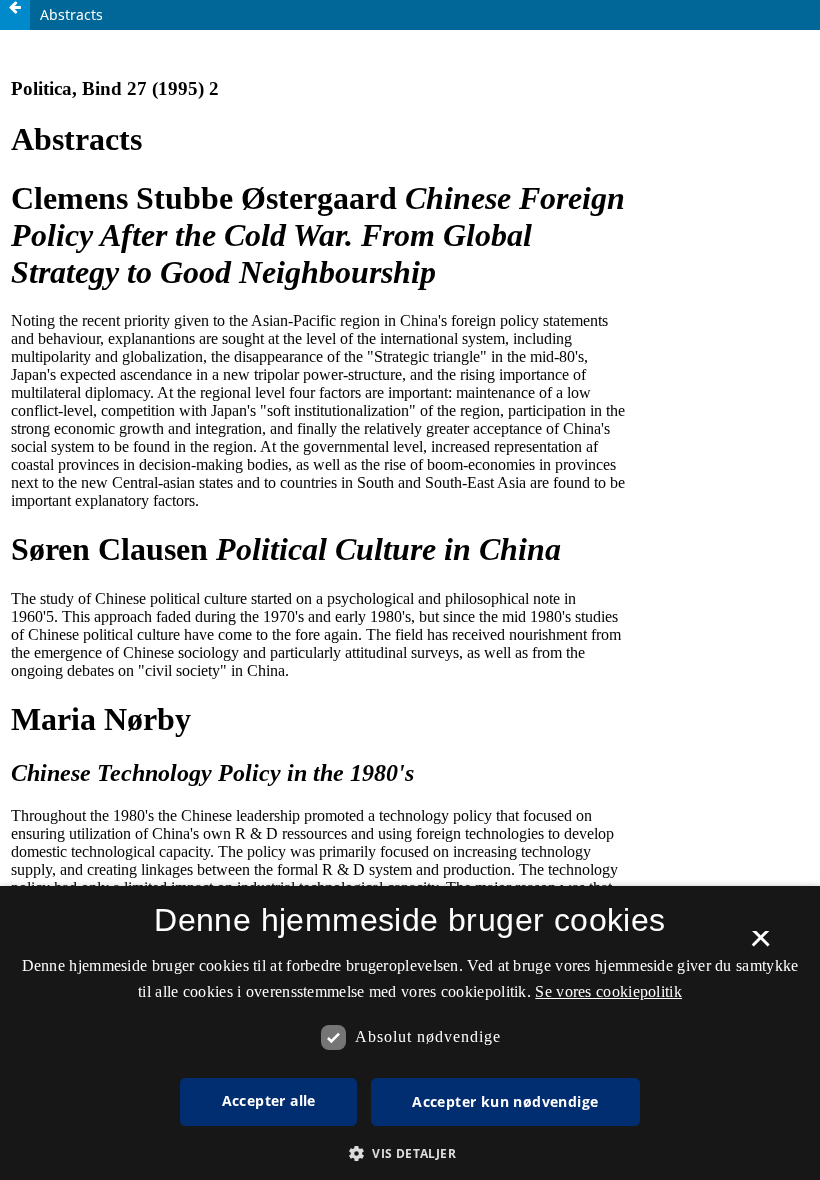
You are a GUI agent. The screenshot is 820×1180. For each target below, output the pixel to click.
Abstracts (71, 14)
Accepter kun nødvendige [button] (505, 1101)
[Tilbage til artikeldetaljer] (15, 15)
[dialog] (410, 1033)
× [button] (760, 945)
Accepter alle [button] (269, 1100)
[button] (410, 1153)
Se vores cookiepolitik (608, 991)
